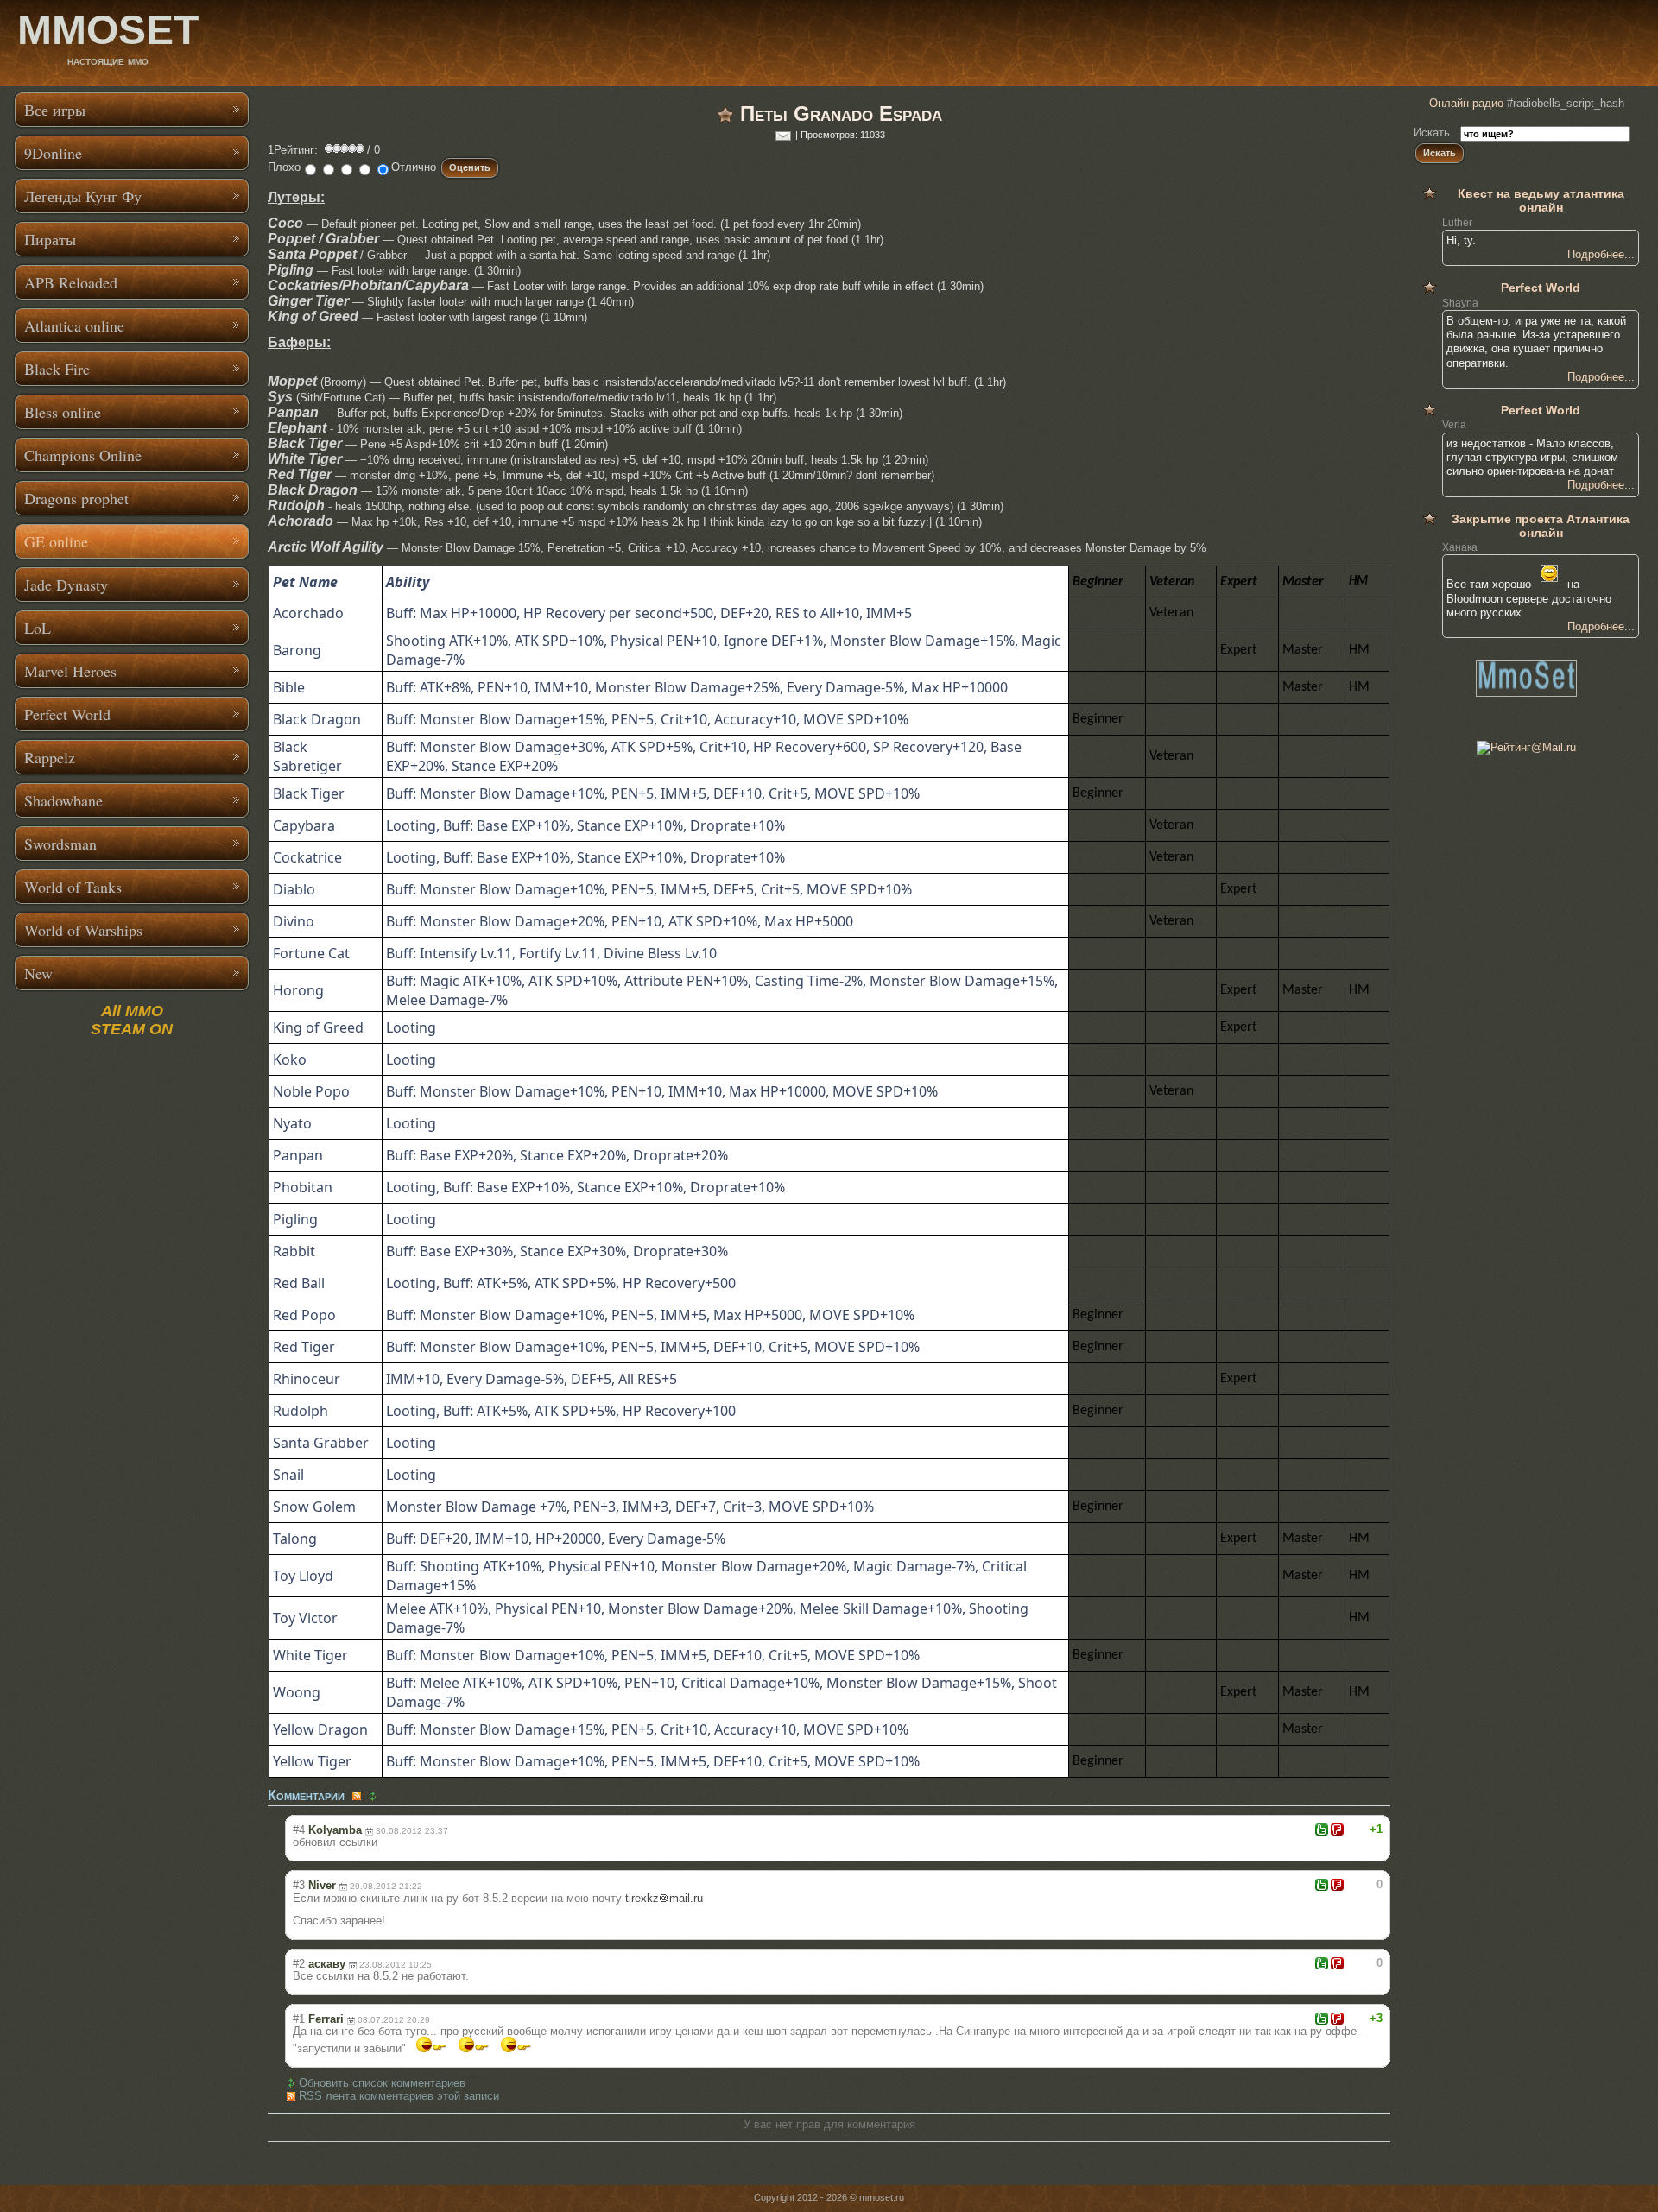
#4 (299, 1830)
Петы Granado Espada (841, 114)
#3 (299, 1885)
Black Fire (57, 369)
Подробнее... (1601, 254)
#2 (299, 1964)
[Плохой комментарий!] (1337, 1830)
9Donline (53, 153)
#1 (299, 2019)
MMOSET (108, 30)
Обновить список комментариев (382, 2083)
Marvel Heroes (70, 671)
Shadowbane (63, 800)
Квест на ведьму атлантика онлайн (1541, 200)
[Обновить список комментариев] (375, 1796)
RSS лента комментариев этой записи (399, 2096)
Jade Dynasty (66, 585)
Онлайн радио (1466, 103)
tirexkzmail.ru (664, 1898)
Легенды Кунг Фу (83, 196)
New (38, 973)
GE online (56, 541)
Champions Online (83, 455)
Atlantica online (74, 325)
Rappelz (50, 757)
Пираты (50, 239)
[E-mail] (783, 135)
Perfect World (67, 714)
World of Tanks (73, 887)
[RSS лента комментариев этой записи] (358, 1796)
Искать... (1437, 133)
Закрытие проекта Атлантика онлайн (1541, 526)
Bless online (63, 412)
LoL (38, 628)
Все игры (55, 110)
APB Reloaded (71, 282)
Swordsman (60, 844)
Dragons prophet (76, 498)
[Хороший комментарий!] (1322, 1830)
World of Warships (83, 930)
